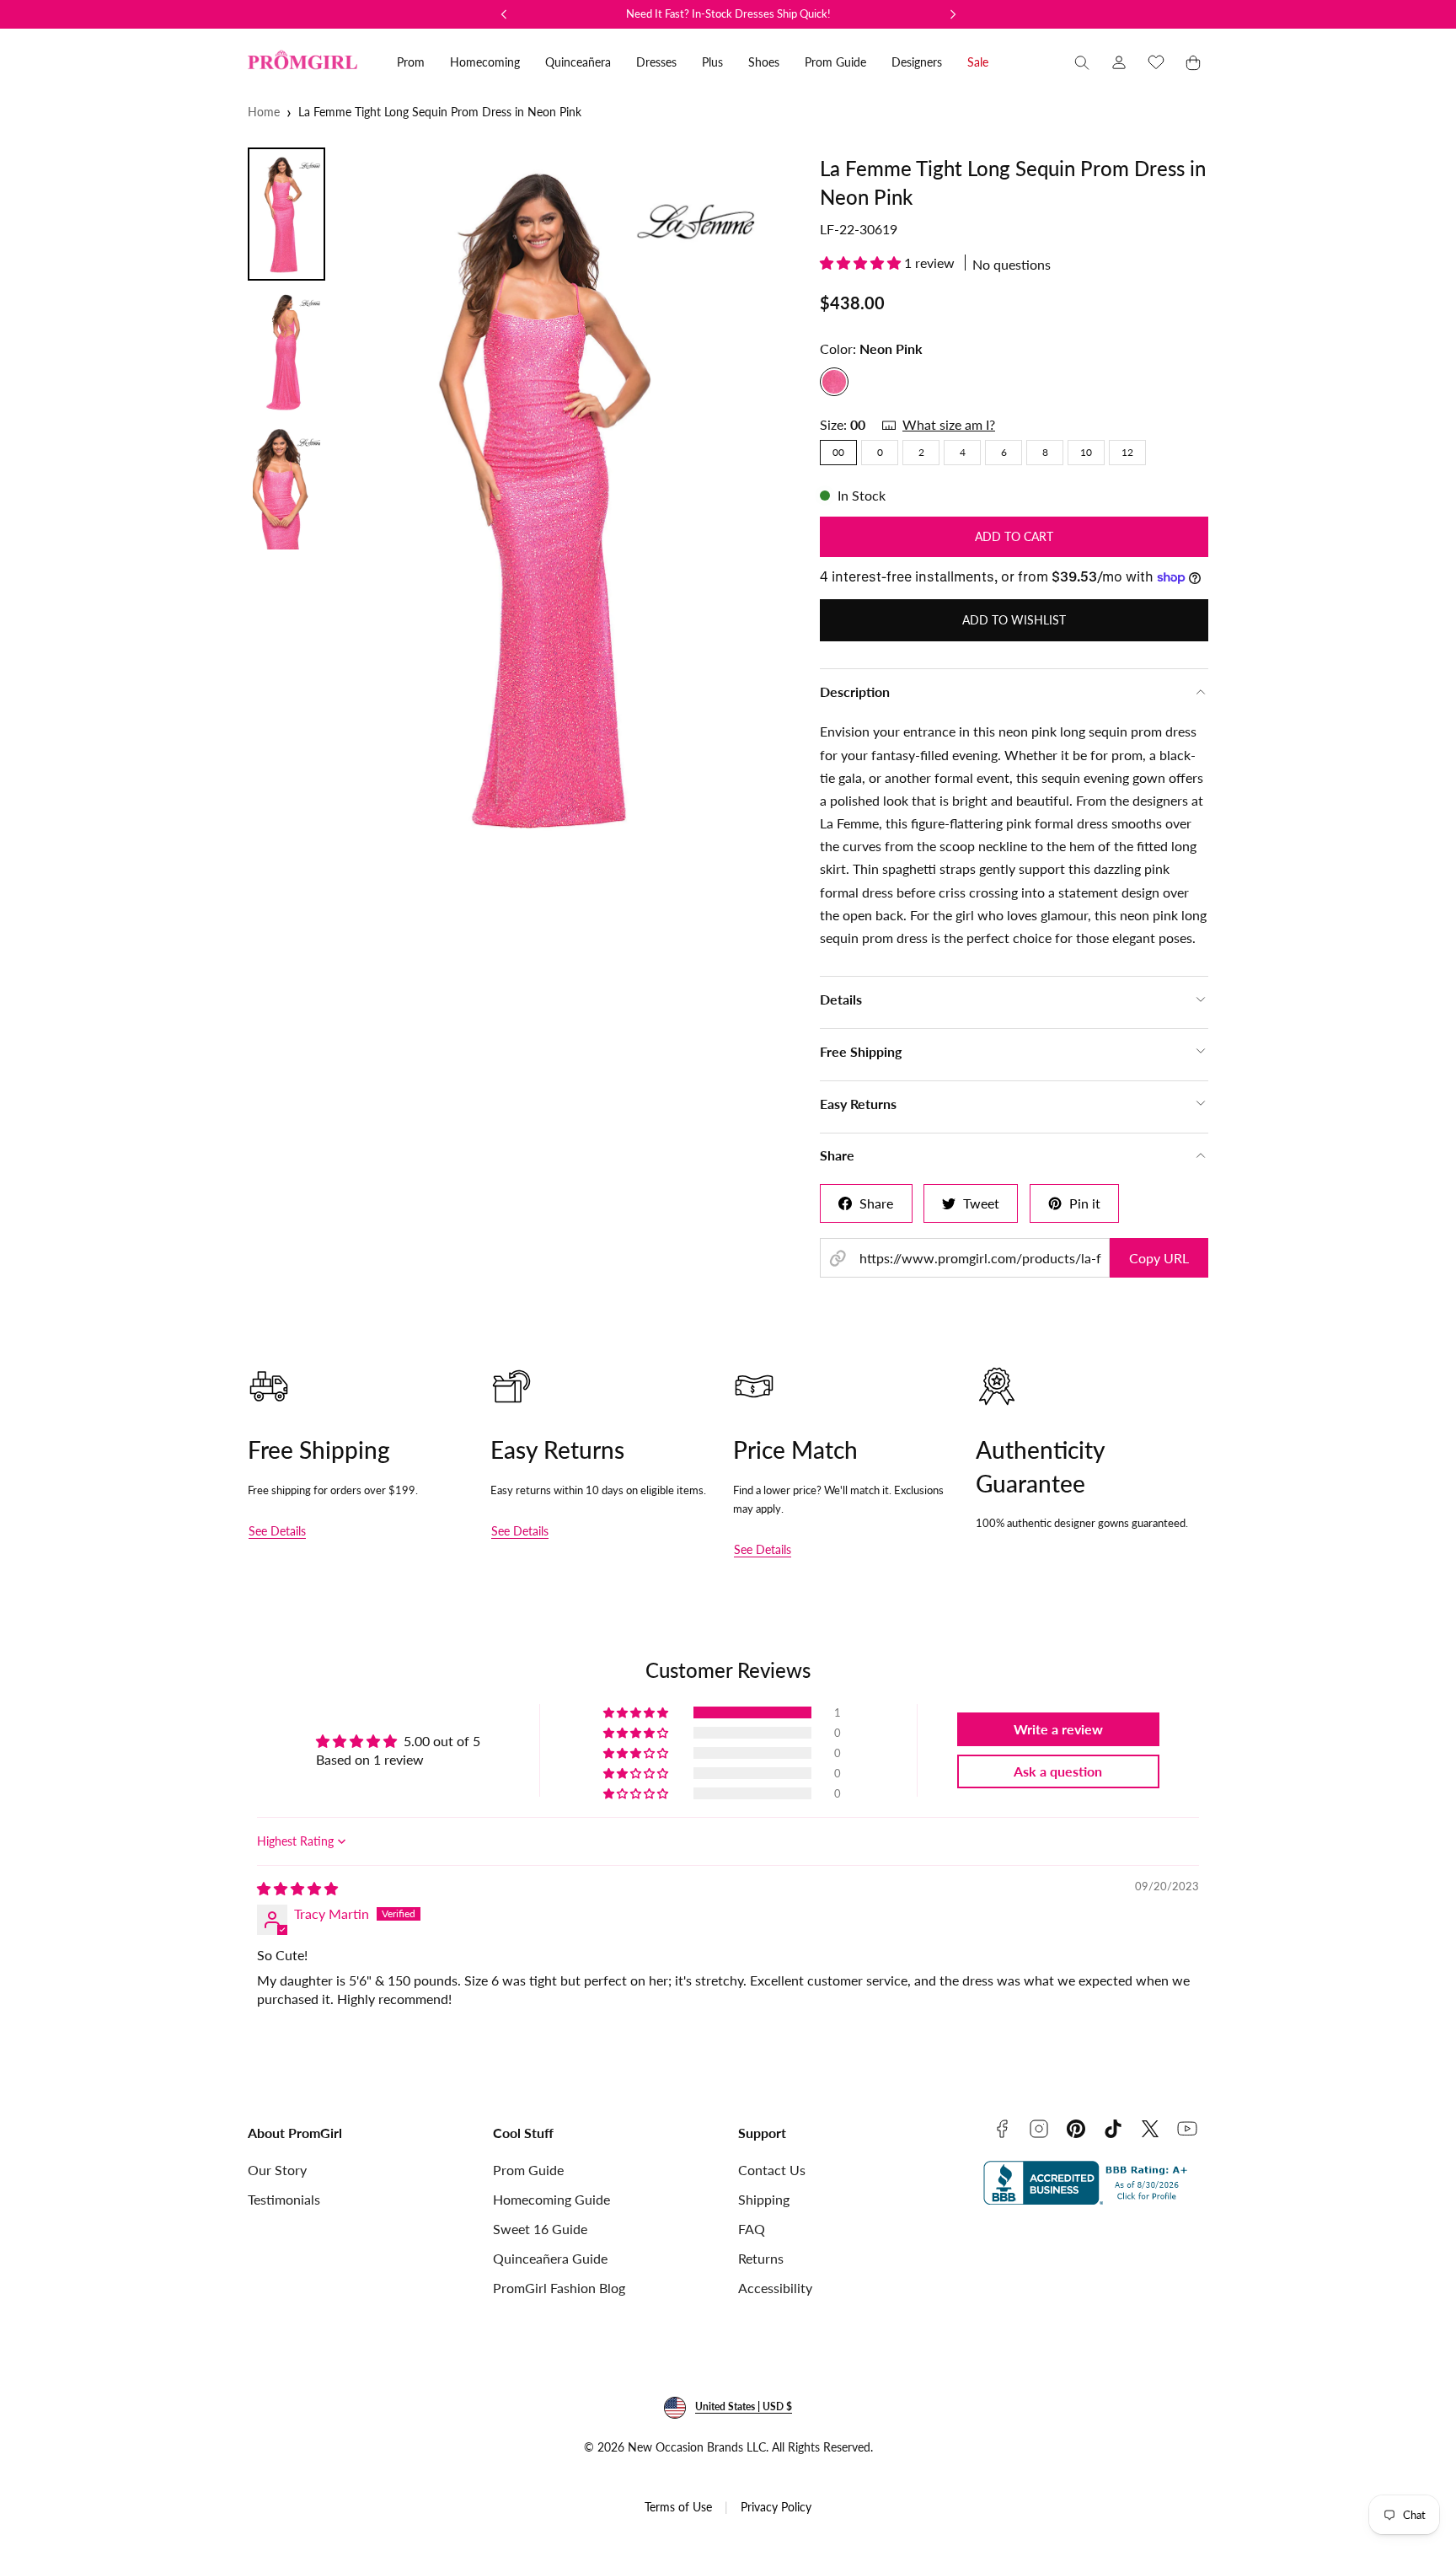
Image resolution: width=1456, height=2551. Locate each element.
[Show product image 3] (286, 488)
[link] (1119, 62)
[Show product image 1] (286, 214)
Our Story (277, 2170)
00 (838, 452)
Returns (761, 2258)
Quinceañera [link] (578, 62)
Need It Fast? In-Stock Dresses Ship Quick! (728, 13)
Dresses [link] (656, 62)
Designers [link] (917, 62)
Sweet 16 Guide (540, 2229)
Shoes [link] (764, 62)
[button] (1082, 62)
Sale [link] (978, 62)
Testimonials (284, 2199)
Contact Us (772, 2170)
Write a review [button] (1058, 1729)
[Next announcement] (953, 14)
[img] (297, 1888)
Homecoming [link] (485, 62)
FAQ (752, 2229)
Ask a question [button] (1058, 1771)
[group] (567, 497)
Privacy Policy (776, 2507)
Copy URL (1159, 1258)
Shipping (764, 2199)
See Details (277, 1531)
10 (1086, 452)
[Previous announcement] (504, 14)
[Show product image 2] (286, 351)
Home (264, 112)
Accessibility (775, 2288)
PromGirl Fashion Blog (559, 2288)
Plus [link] (712, 62)
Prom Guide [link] (835, 62)
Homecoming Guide (551, 2199)
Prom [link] (411, 62)
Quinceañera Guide (550, 2258)
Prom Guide (528, 2170)
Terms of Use (678, 2507)
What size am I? (949, 424)
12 (1127, 452)
